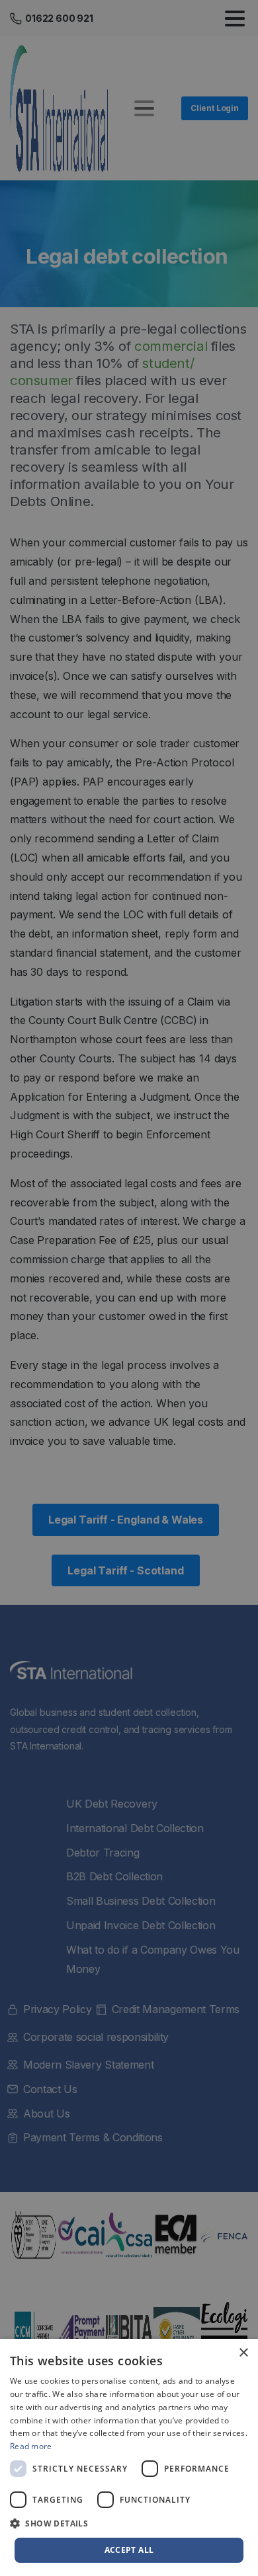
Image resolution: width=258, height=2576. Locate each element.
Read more (31, 2446)
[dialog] (129, 2457)
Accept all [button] (129, 2550)
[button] (129, 2524)
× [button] (243, 2353)
